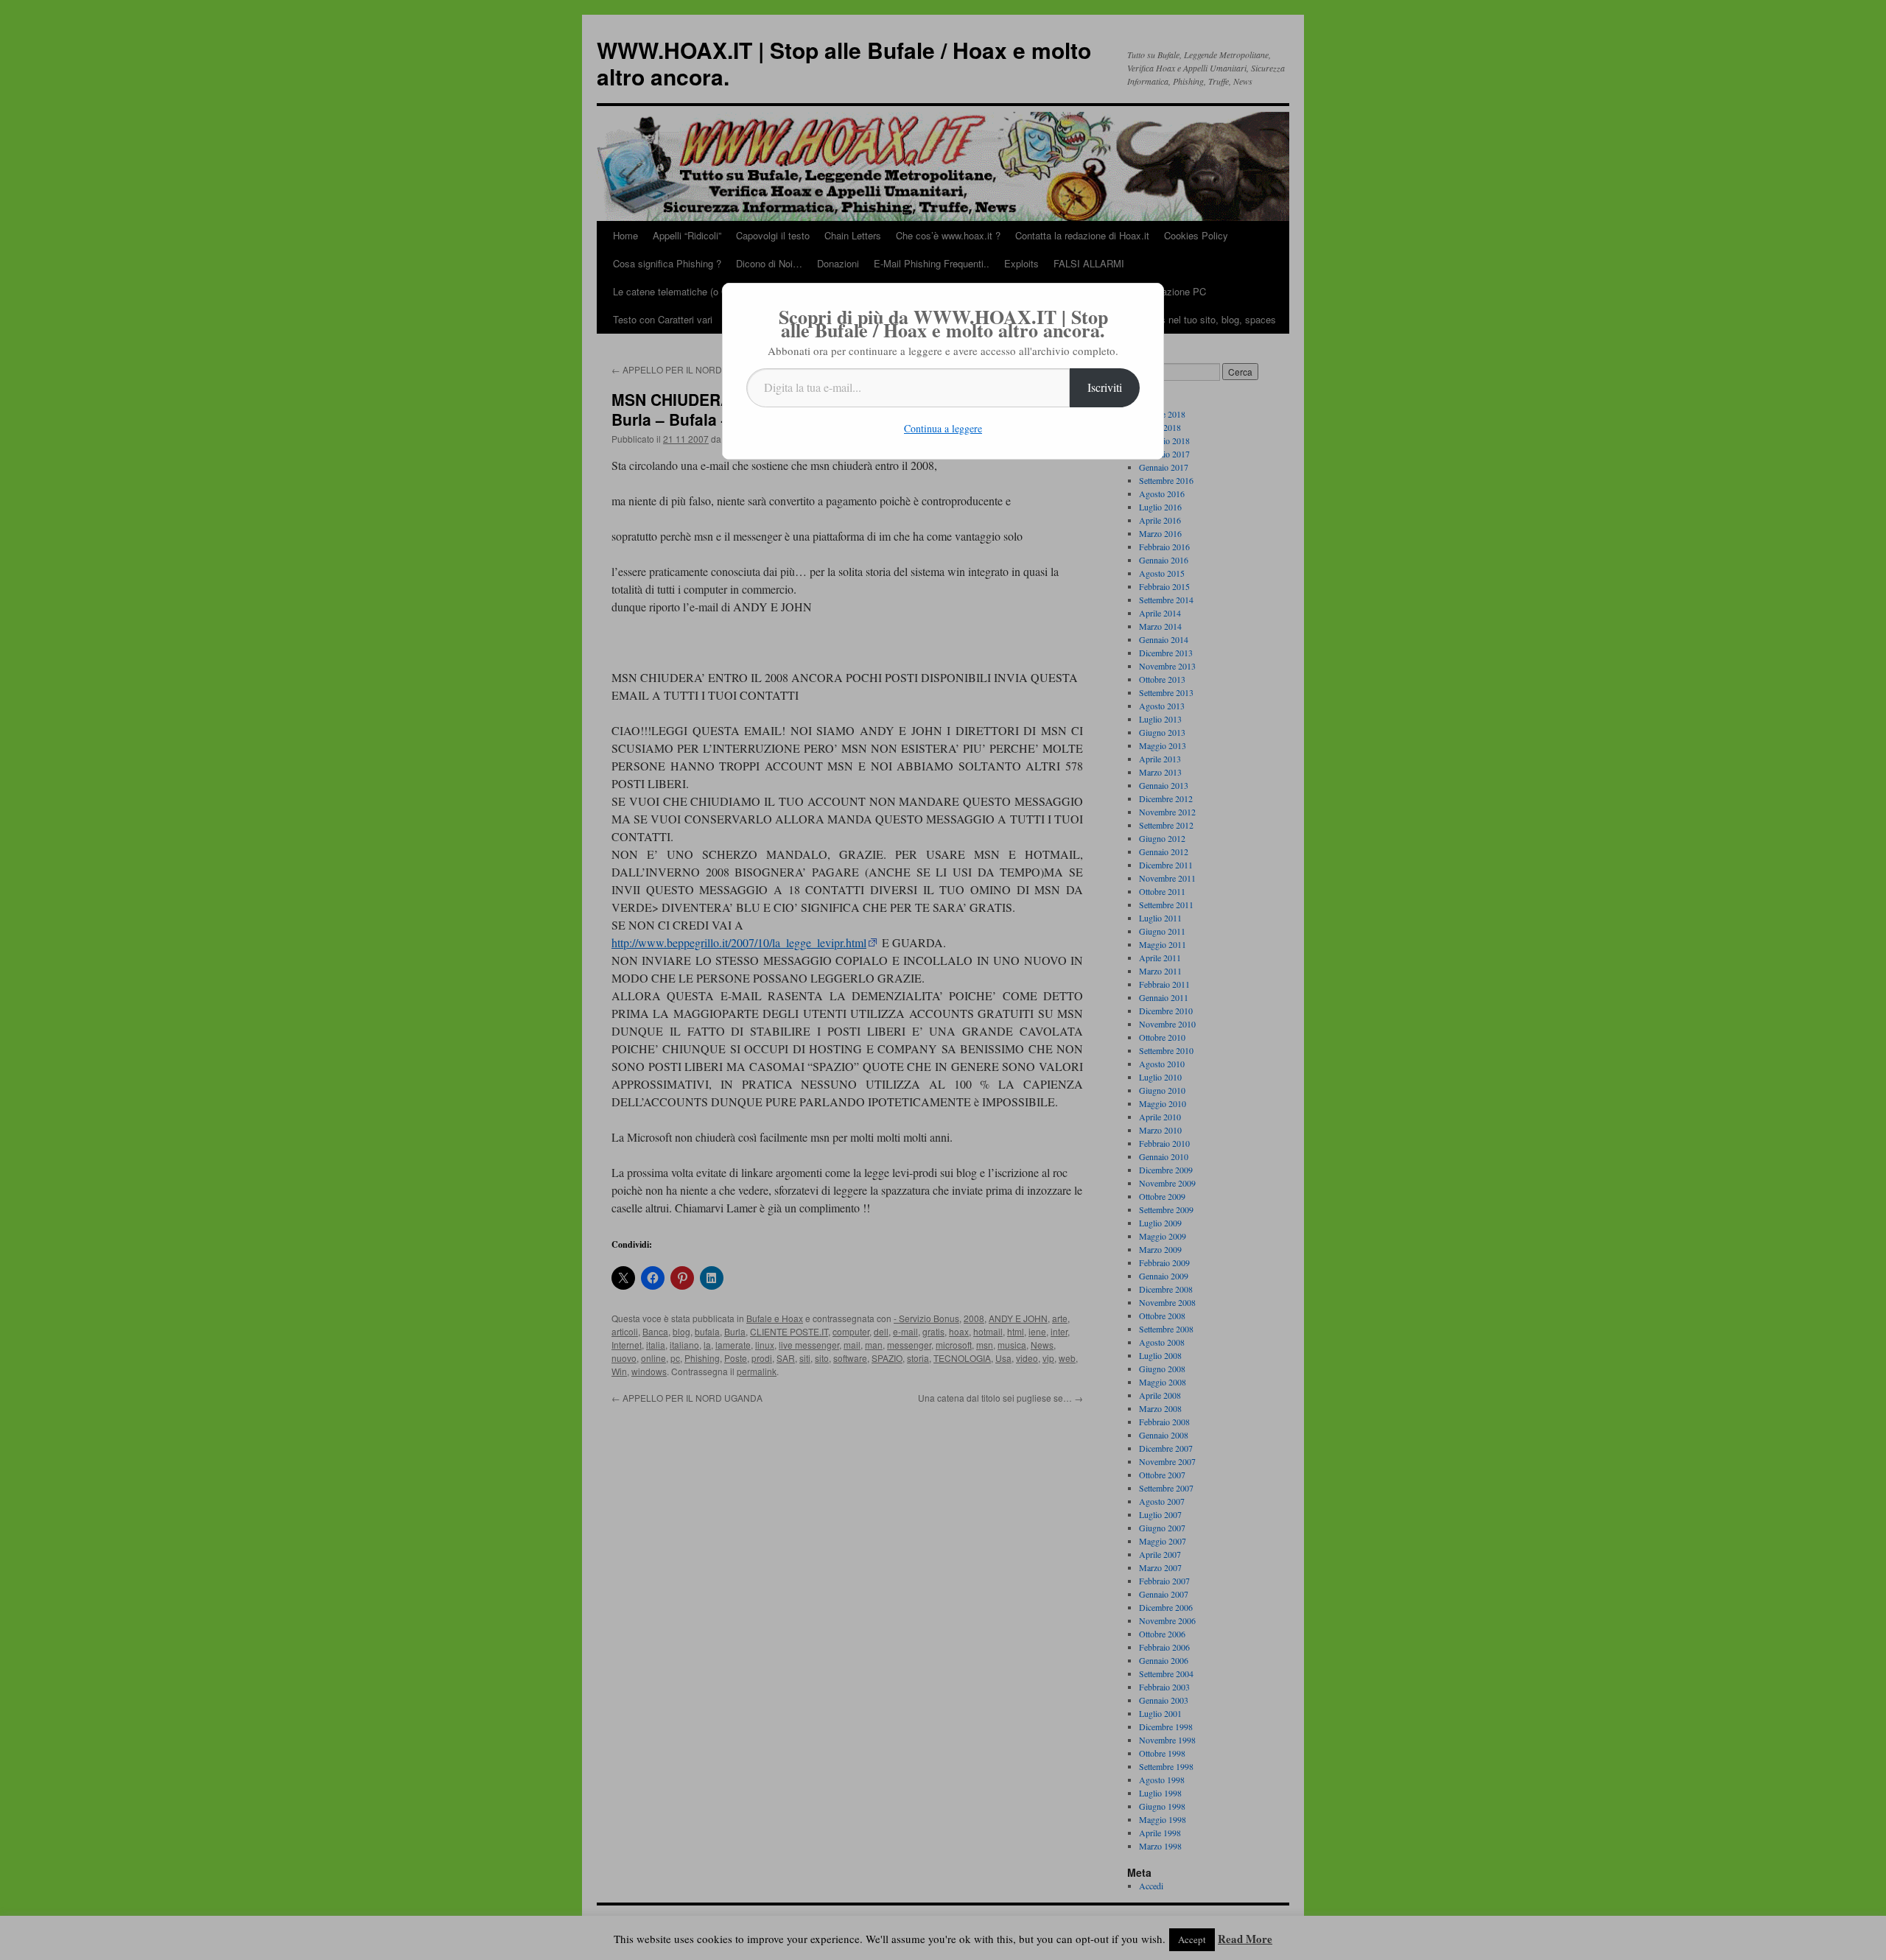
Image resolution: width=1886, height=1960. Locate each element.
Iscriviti (1105, 387)
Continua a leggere (943, 428)
